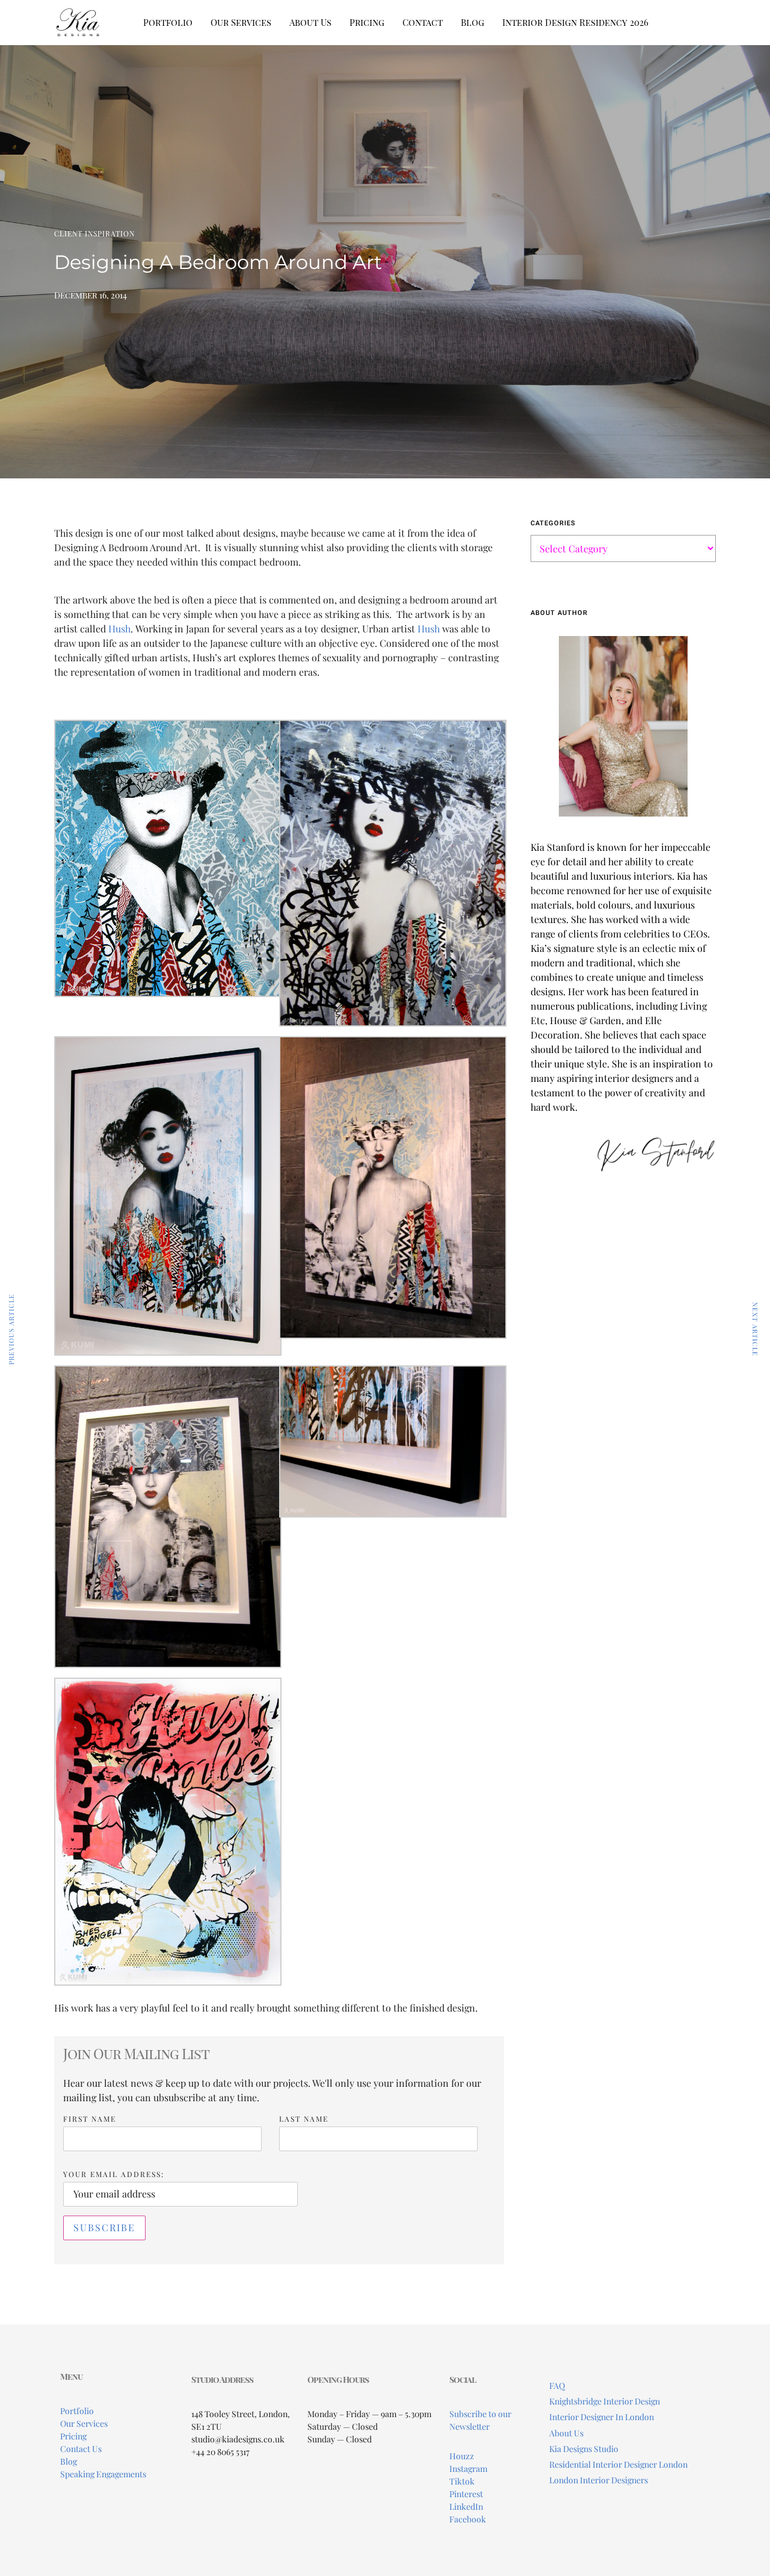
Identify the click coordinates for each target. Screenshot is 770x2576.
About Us (310, 22)
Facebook (468, 2519)
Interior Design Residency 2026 (575, 22)
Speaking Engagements (103, 2474)
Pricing (367, 22)
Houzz (462, 2456)
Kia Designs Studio (584, 2449)
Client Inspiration (94, 233)
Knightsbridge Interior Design (605, 2401)
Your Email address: (114, 2174)
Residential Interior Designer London (618, 2464)
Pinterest (466, 2494)
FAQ (557, 2386)
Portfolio (168, 22)
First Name (90, 2119)
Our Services (241, 22)
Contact (423, 22)
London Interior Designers (599, 2480)
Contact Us (81, 2449)
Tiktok (462, 2481)
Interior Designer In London (602, 2417)
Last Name (304, 2119)
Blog (473, 22)
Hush (119, 629)
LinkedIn (466, 2507)
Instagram (468, 2469)
